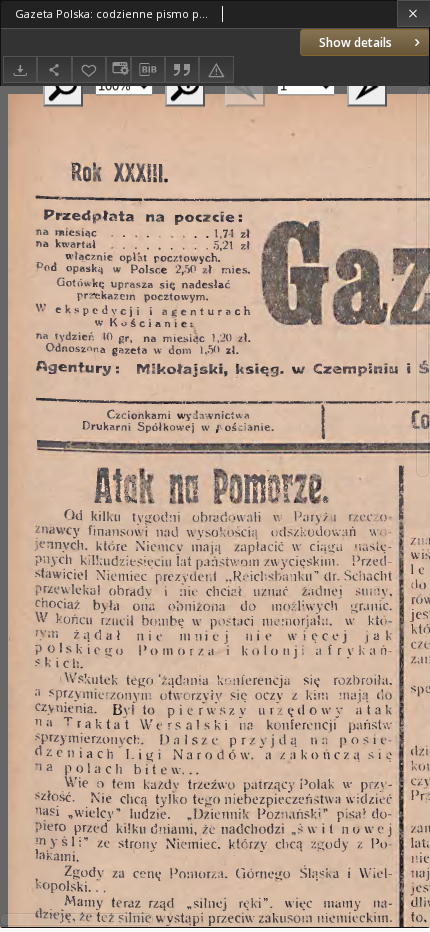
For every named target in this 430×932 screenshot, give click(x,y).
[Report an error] (216, 69)
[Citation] (182, 69)
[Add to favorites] (89, 69)
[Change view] (118, 69)
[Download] (20, 69)
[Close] (413, 13)
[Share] (54, 69)
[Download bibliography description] (148, 70)
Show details (355, 42)
